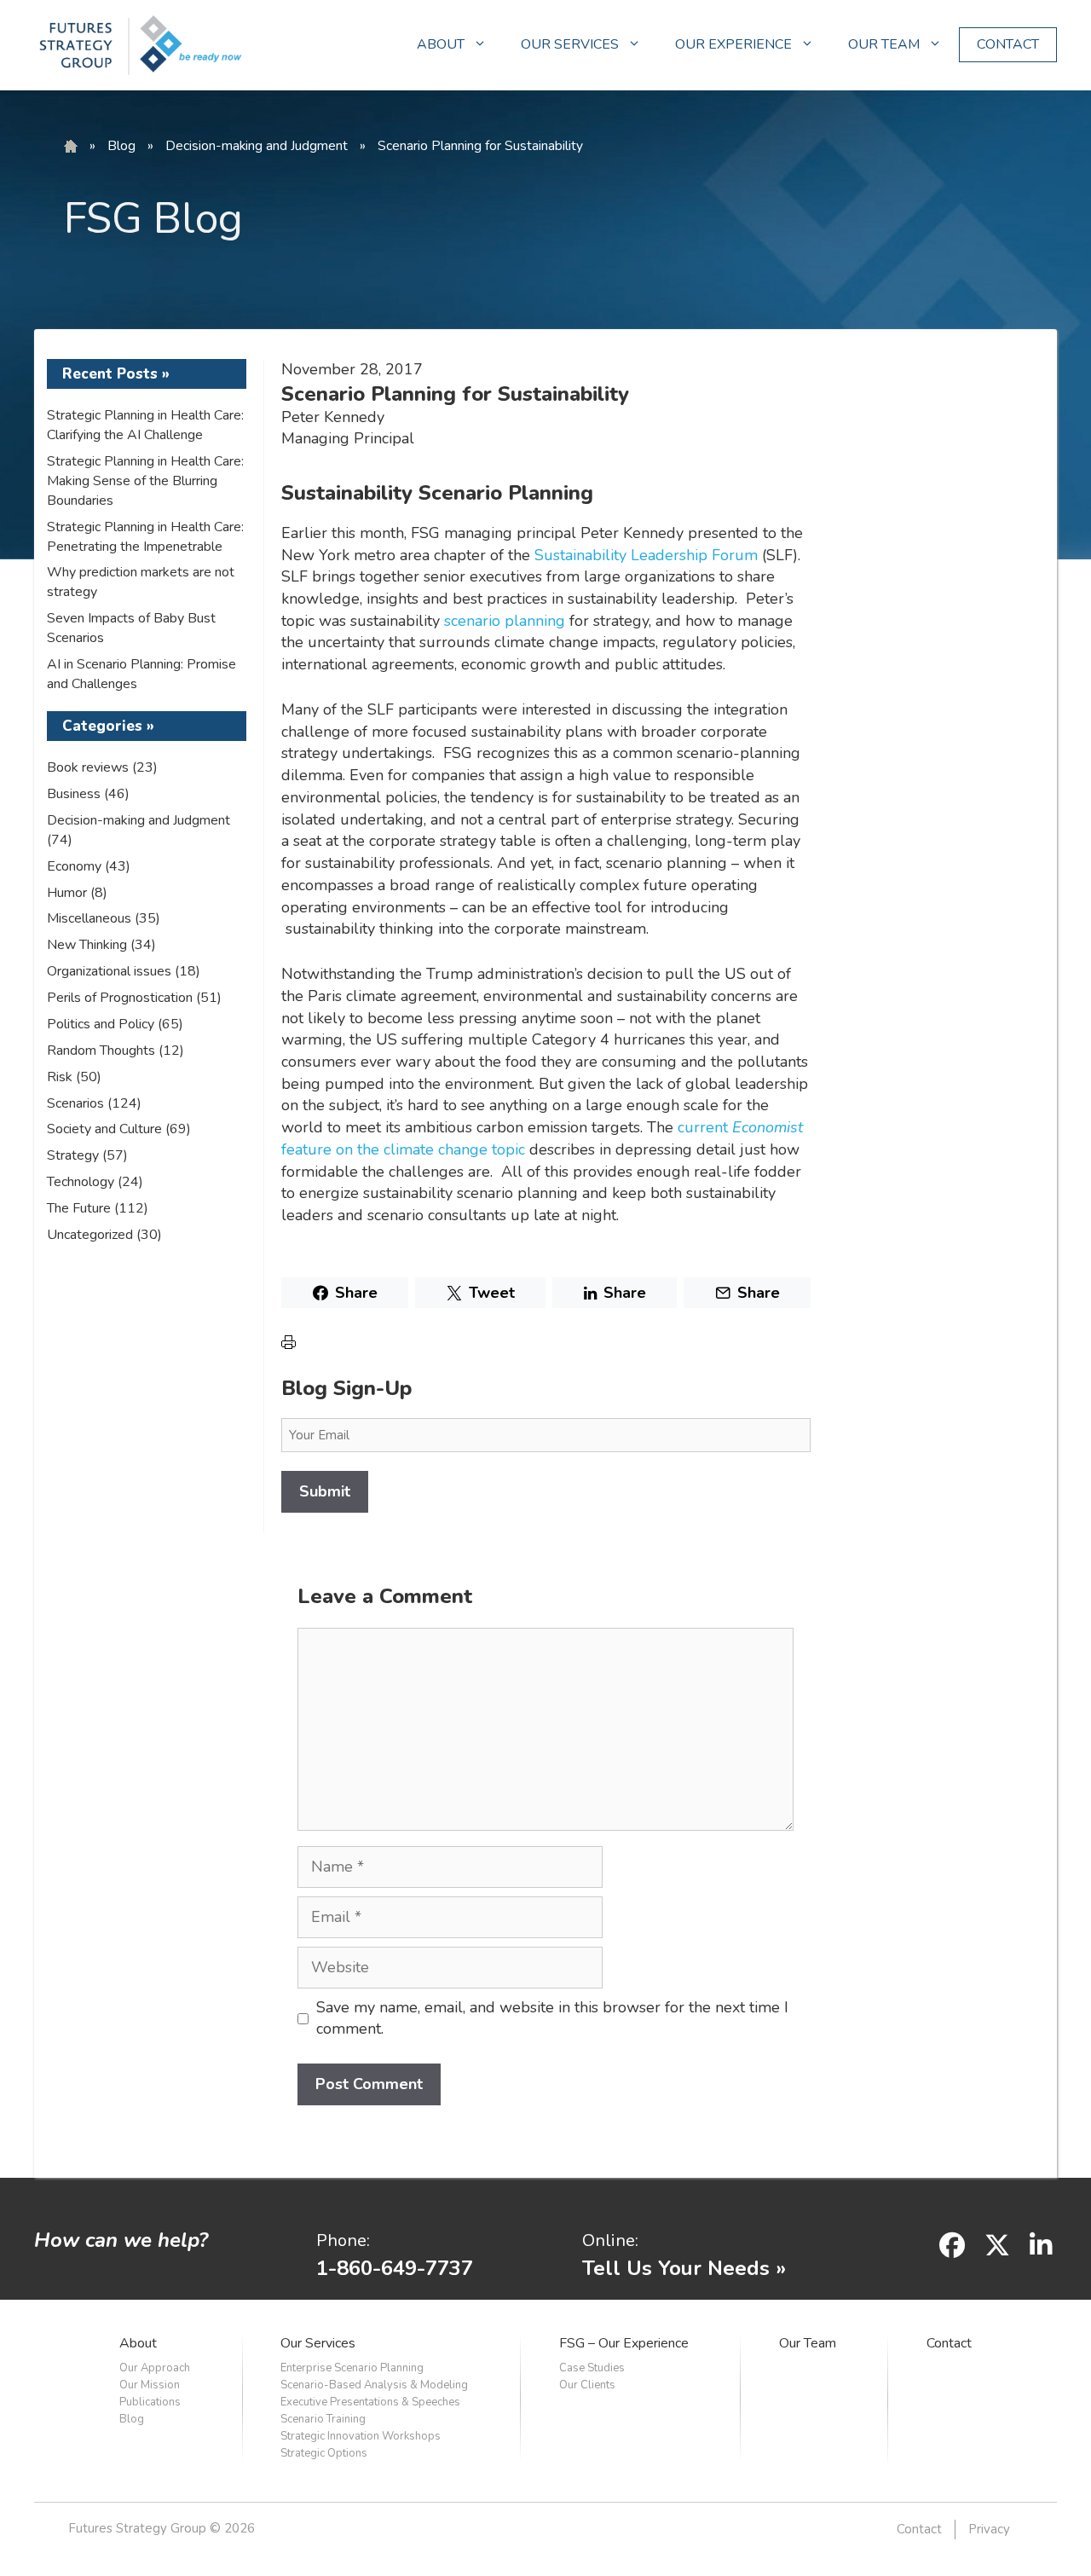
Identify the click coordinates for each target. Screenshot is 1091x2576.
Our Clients (587, 2385)
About (138, 2343)
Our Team (808, 2343)
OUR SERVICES (570, 44)
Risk (60, 1077)
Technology (81, 1182)
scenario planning (505, 621)
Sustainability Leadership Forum (646, 555)
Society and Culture (104, 1129)
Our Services (318, 2343)
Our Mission (150, 2385)
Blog (121, 146)
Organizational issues (109, 971)
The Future (79, 1208)
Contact (949, 2343)
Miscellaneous (89, 918)
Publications (150, 2402)
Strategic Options (324, 2453)
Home (71, 147)
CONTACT (1008, 44)
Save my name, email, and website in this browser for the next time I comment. (552, 2018)
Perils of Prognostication (120, 998)
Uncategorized (90, 1235)
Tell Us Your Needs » (684, 2268)
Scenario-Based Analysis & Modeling (374, 2385)
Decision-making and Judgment (257, 146)
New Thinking (87, 945)
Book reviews (88, 767)
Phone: (343, 2240)
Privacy (989, 2529)
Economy (74, 866)
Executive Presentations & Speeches (370, 2402)
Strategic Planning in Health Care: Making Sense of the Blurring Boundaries (145, 481)
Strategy (73, 1155)
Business (74, 794)
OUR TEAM (884, 44)
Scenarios (75, 1103)
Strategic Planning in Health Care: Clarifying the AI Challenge (145, 425)
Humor (67, 893)
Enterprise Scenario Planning (352, 2368)
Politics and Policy (101, 1024)
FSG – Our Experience (624, 2343)
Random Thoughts (101, 1051)
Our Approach (155, 2368)
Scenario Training (323, 2419)
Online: (610, 2240)
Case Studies (592, 2368)
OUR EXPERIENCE (733, 44)
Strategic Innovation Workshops (361, 2436)
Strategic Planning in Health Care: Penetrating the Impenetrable (145, 537)
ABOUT (441, 44)
